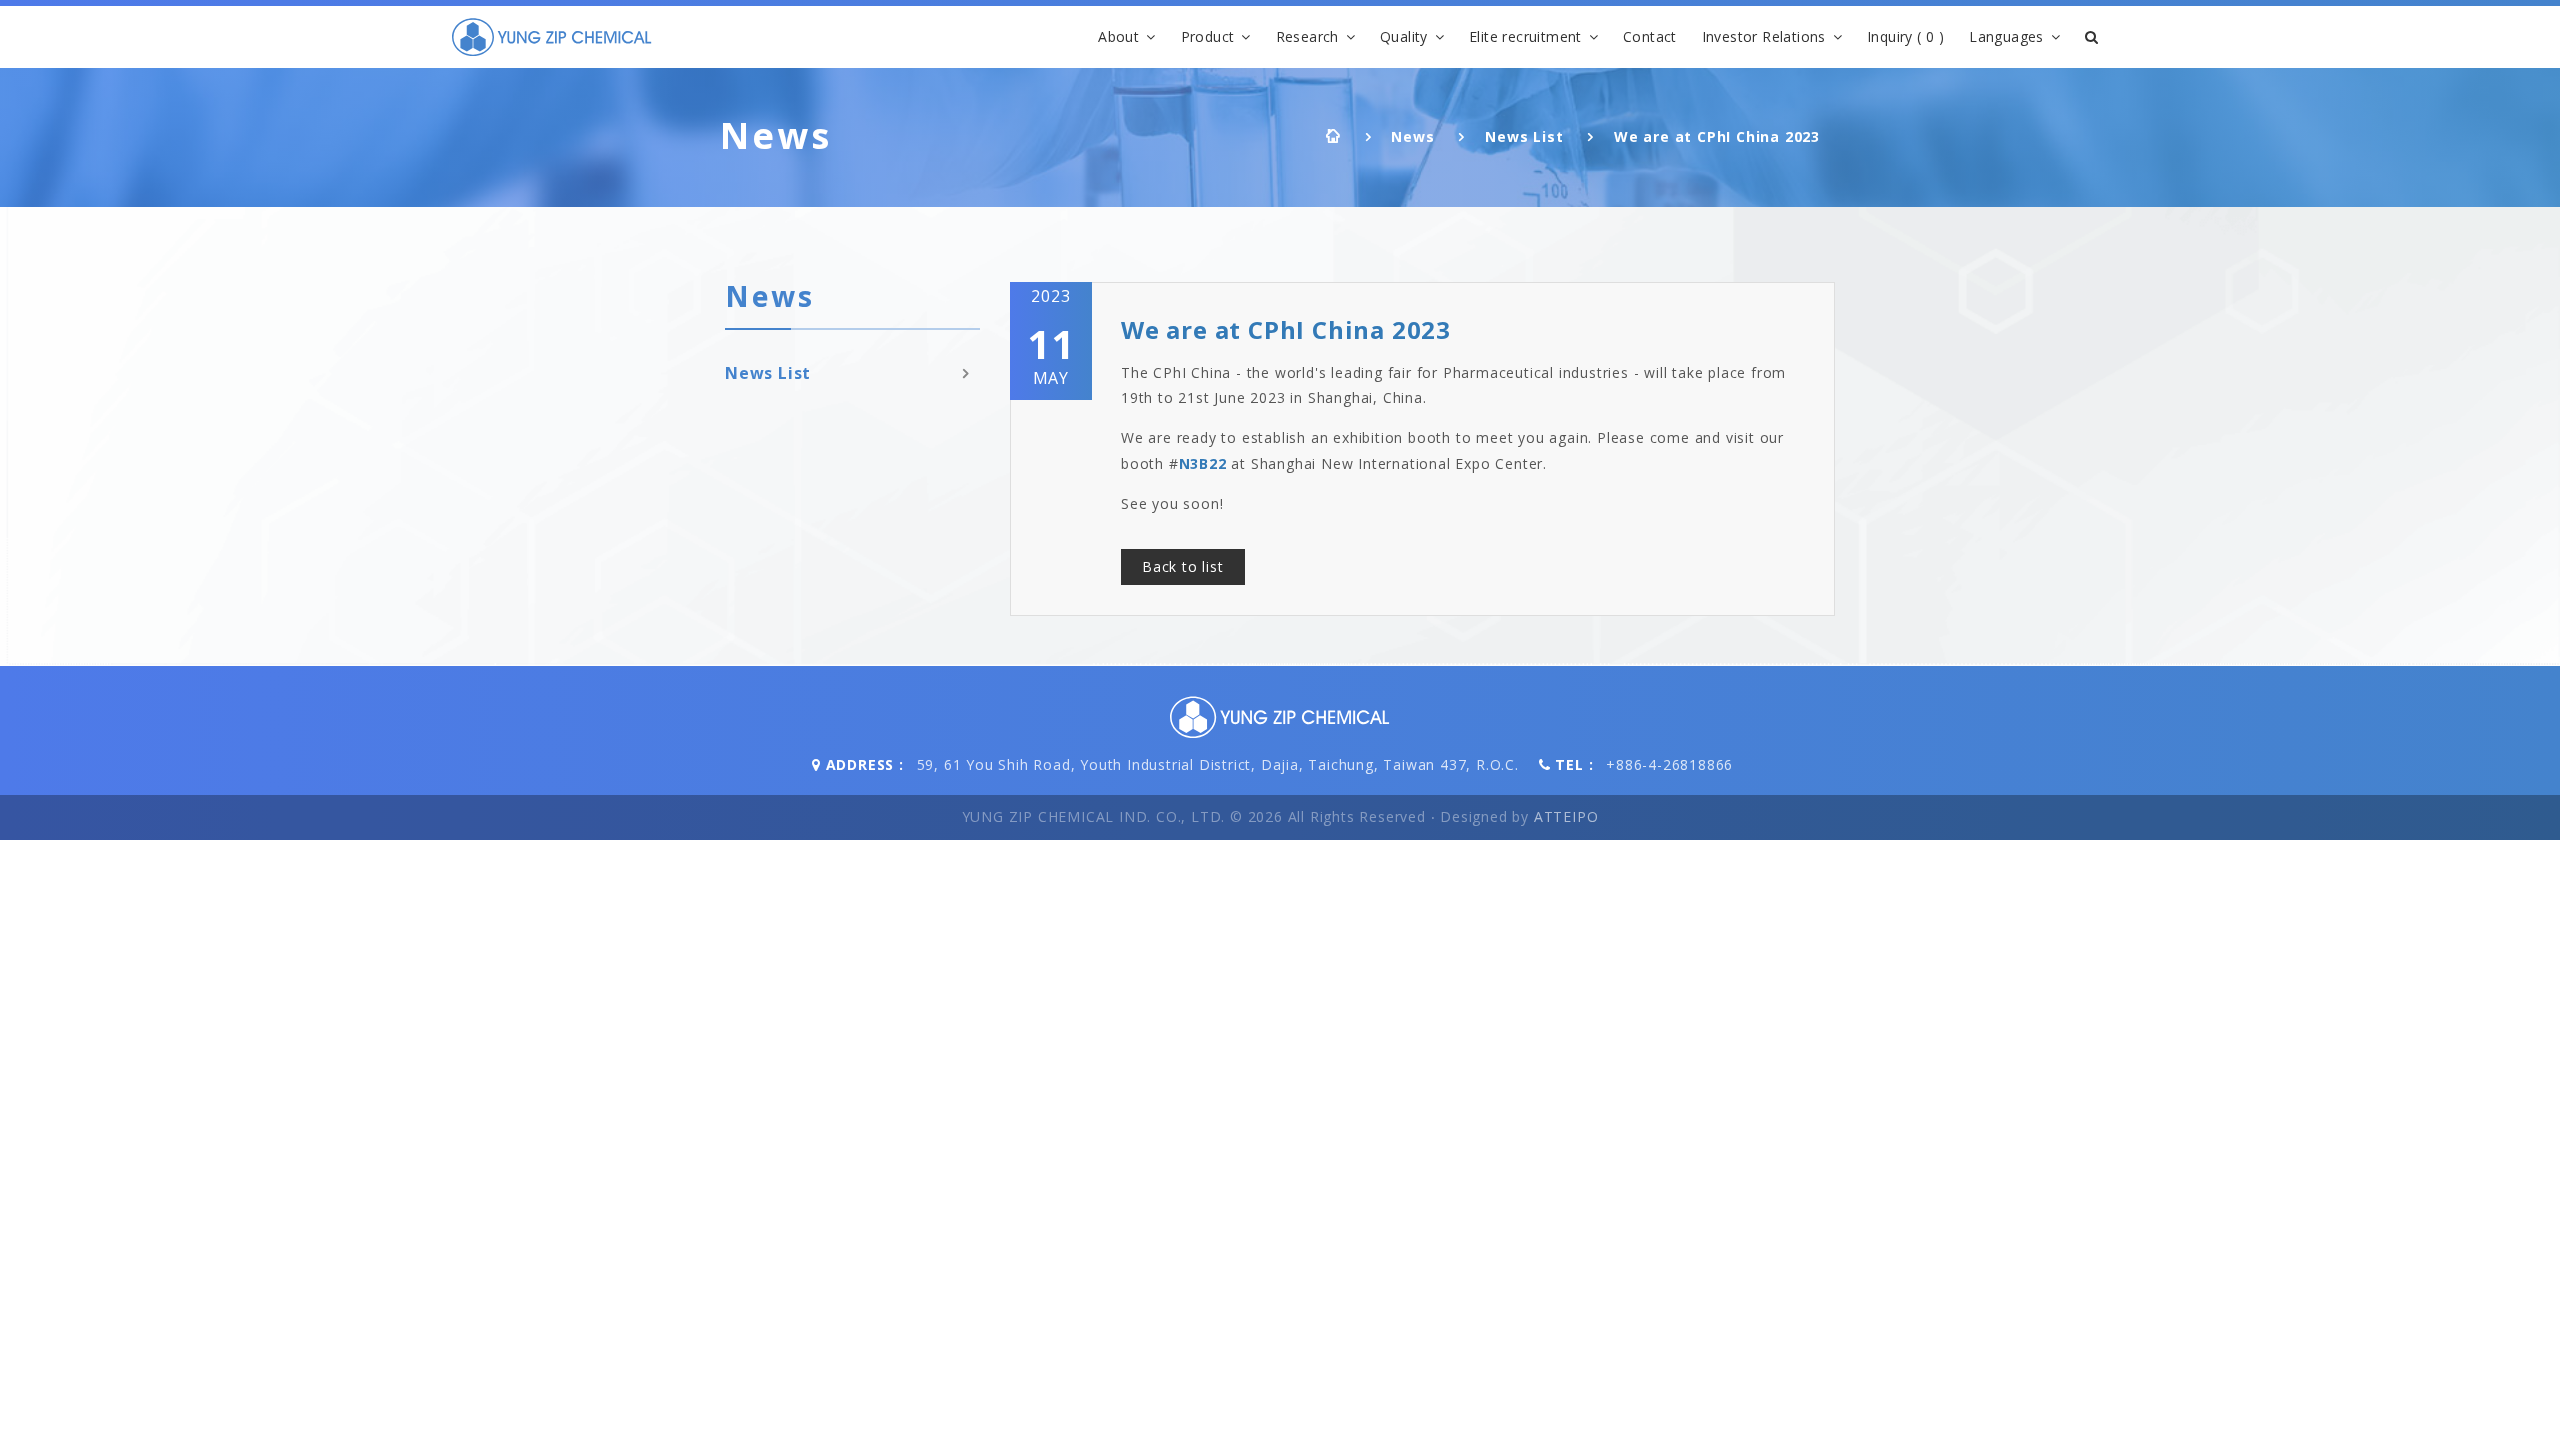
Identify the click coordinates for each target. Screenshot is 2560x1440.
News (1412, 136)
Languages (2006, 36)
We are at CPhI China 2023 (1717, 136)
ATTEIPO (1566, 816)
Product (1208, 36)
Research (1307, 36)
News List (1524, 136)
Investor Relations (1764, 36)
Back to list (1183, 566)
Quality (1404, 36)
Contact (1650, 36)
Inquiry (1905, 36)
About (1118, 36)
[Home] (552, 37)
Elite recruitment (1525, 36)
